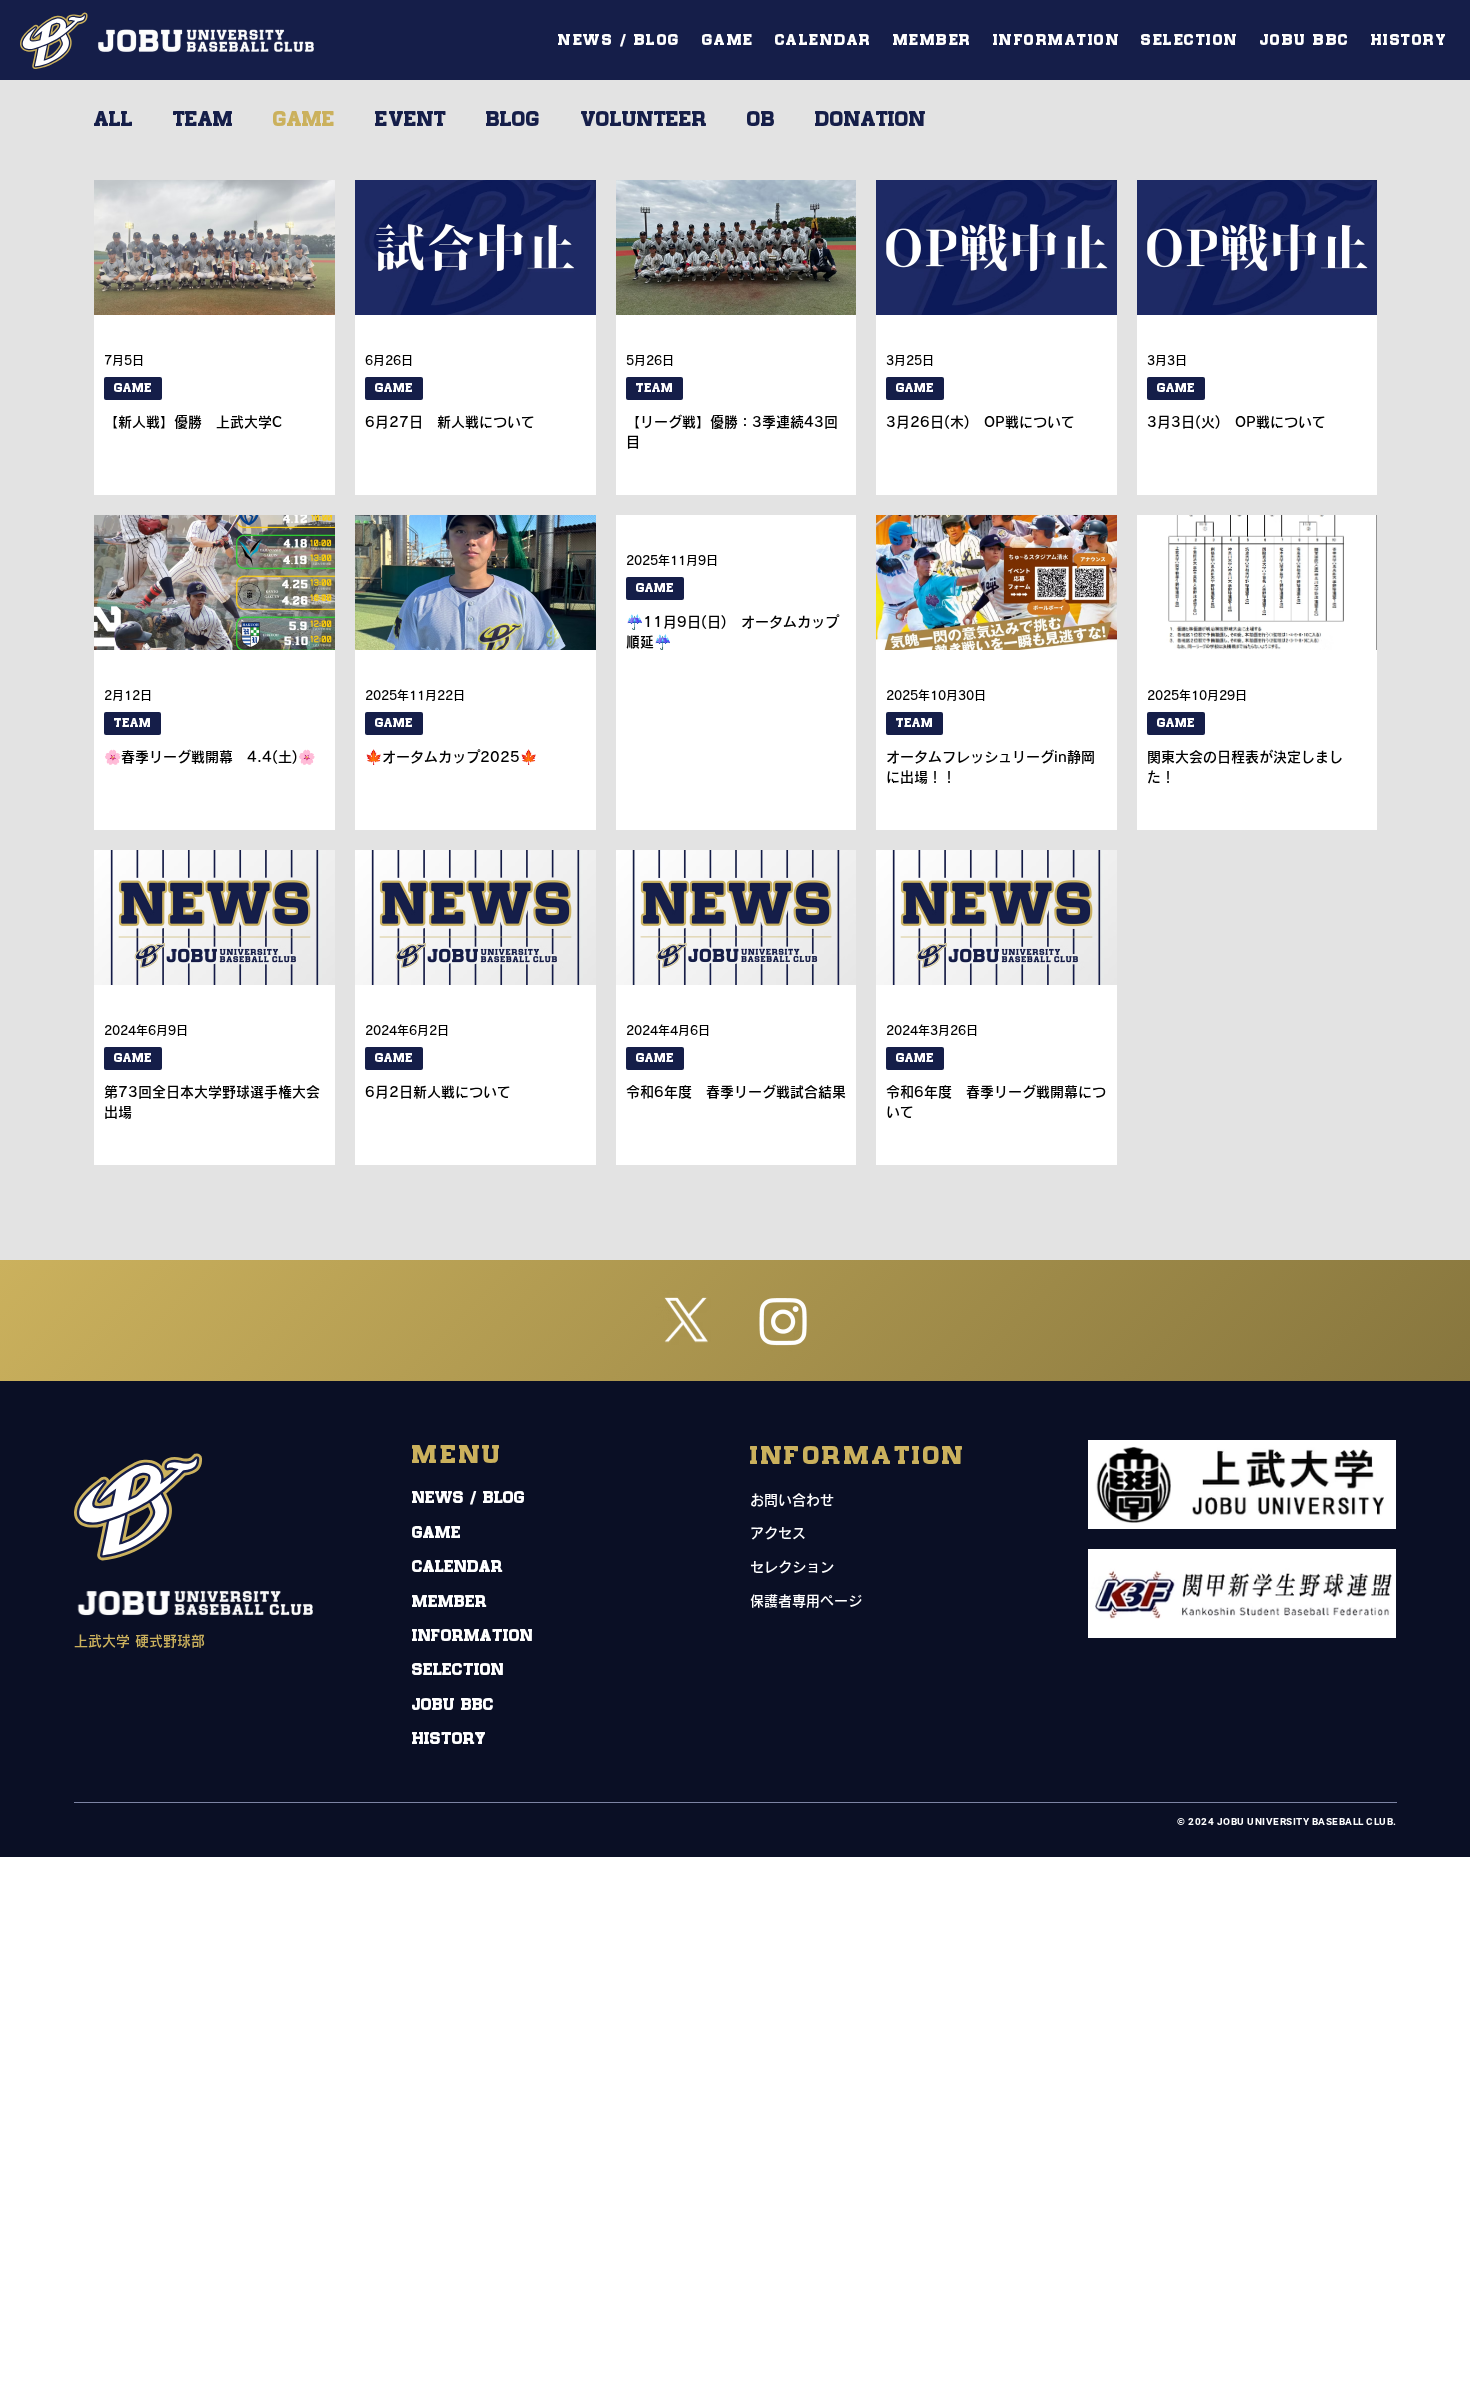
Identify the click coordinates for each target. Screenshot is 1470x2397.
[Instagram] (783, 1320)
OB (761, 120)
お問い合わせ (792, 1500)
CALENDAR (457, 1567)
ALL (113, 120)
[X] (686, 1320)
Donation (870, 120)
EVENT (410, 120)
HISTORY (449, 1739)
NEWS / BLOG (468, 1498)
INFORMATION (472, 1636)
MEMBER (449, 1602)
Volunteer (643, 120)
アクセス (778, 1533)
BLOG (513, 120)
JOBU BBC (453, 1705)
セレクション (792, 1567)
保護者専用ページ (806, 1601)
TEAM (203, 120)
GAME (304, 120)
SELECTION (458, 1670)
